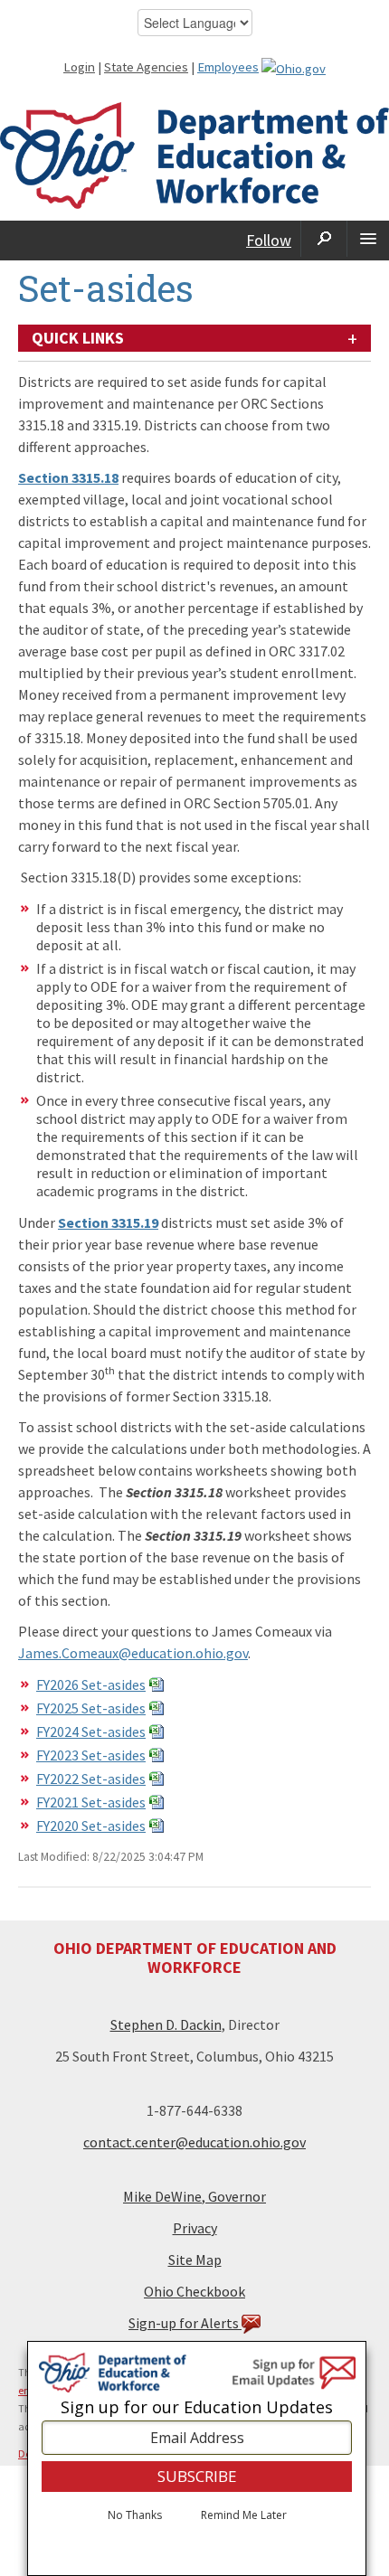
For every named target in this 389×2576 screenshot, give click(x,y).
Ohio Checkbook (194, 2291)
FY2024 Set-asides (91, 1731)
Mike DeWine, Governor (194, 2196)
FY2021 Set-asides (91, 1802)
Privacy (195, 2228)
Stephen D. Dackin (166, 2024)
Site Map (195, 2260)
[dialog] (197, 2458)
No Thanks (135, 2515)
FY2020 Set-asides (91, 1826)
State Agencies (146, 67)
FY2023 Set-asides (91, 1755)
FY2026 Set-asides (91, 1684)
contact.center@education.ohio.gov (194, 2142)
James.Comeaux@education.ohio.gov (133, 1653)
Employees (228, 67)
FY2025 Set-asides (91, 1708)
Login (79, 67)
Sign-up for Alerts (185, 2323)
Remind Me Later (244, 2515)
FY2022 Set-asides (91, 1779)
